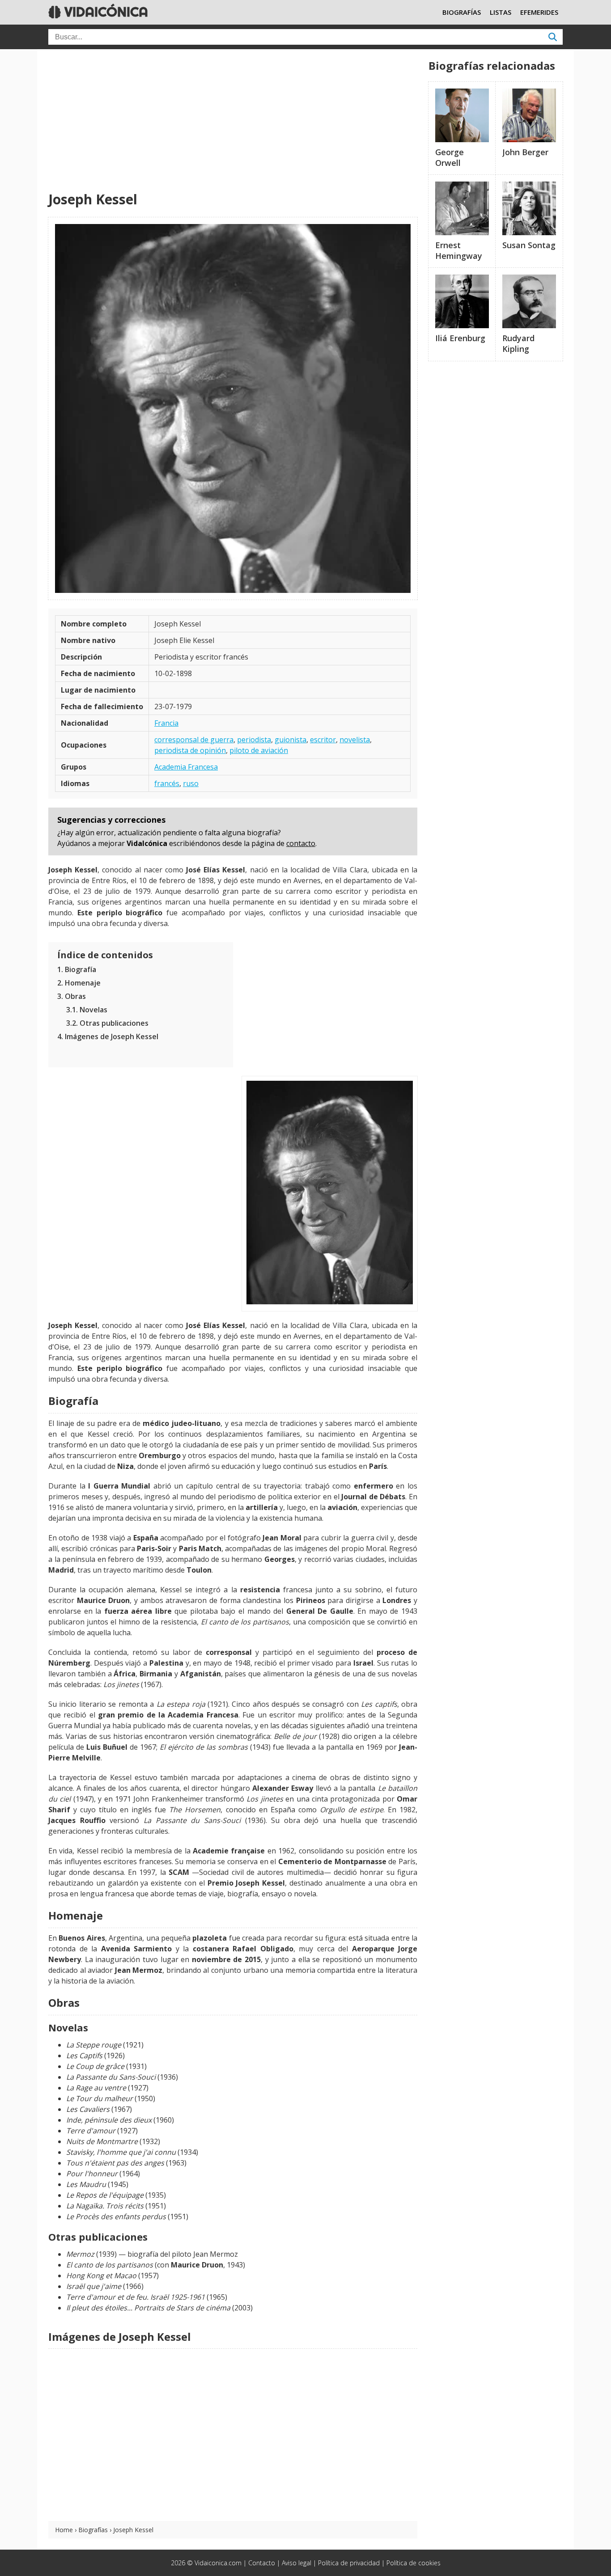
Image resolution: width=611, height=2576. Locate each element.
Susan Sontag (529, 245)
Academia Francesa (186, 767)
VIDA (104, 12)
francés (167, 783)
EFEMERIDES (539, 12)
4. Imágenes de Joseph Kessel (108, 1036)
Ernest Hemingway (459, 250)
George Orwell (450, 157)
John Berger (525, 152)
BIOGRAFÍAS (462, 12)
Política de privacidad (349, 2563)
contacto (301, 843)
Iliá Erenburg (460, 338)
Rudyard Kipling (518, 343)
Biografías (93, 2530)
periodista (254, 740)
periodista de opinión (190, 750)
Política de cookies (414, 2563)
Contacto (262, 2563)
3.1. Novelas (87, 1010)
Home (64, 2530)
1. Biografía (77, 969)
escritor (323, 740)
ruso (191, 783)
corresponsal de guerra (194, 740)
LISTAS (501, 12)
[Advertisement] (233, 121)
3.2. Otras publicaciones (107, 1023)
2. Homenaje (79, 983)
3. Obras (72, 996)
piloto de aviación (259, 750)
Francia (166, 723)
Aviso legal (297, 2563)
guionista (291, 740)
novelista (355, 740)
